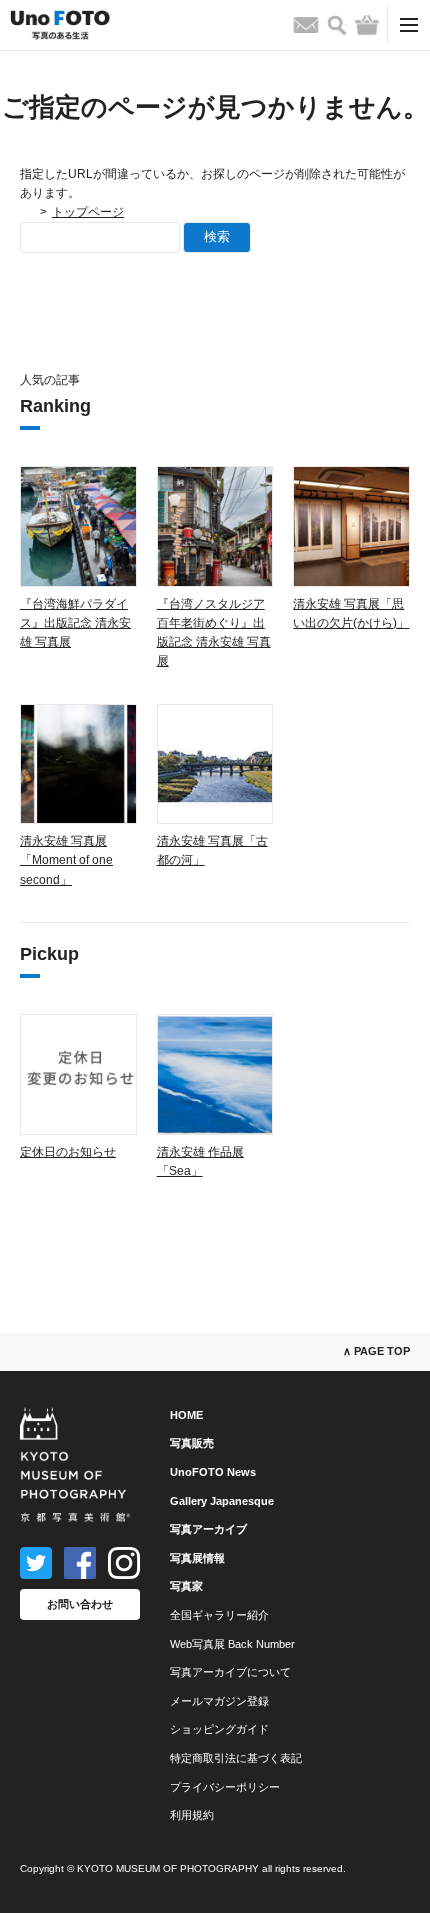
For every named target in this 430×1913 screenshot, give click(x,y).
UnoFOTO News (213, 1472)
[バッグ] (367, 25)
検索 (217, 236)
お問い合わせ (80, 1604)
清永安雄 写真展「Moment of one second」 (66, 860)
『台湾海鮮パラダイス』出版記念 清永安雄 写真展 (75, 623)
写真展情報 (197, 1558)
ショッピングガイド (219, 1729)
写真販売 (192, 1443)
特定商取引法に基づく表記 (236, 1758)
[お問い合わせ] (306, 25)
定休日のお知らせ (68, 1152)
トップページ (88, 212)
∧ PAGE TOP (376, 1351)
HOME (186, 1415)
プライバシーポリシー (225, 1787)
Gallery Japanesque (222, 1501)
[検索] (337, 25)
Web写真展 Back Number (232, 1644)
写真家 (186, 1586)
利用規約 (192, 1815)
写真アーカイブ (208, 1529)
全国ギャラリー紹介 (219, 1615)
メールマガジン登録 (219, 1701)
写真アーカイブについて (230, 1672)
